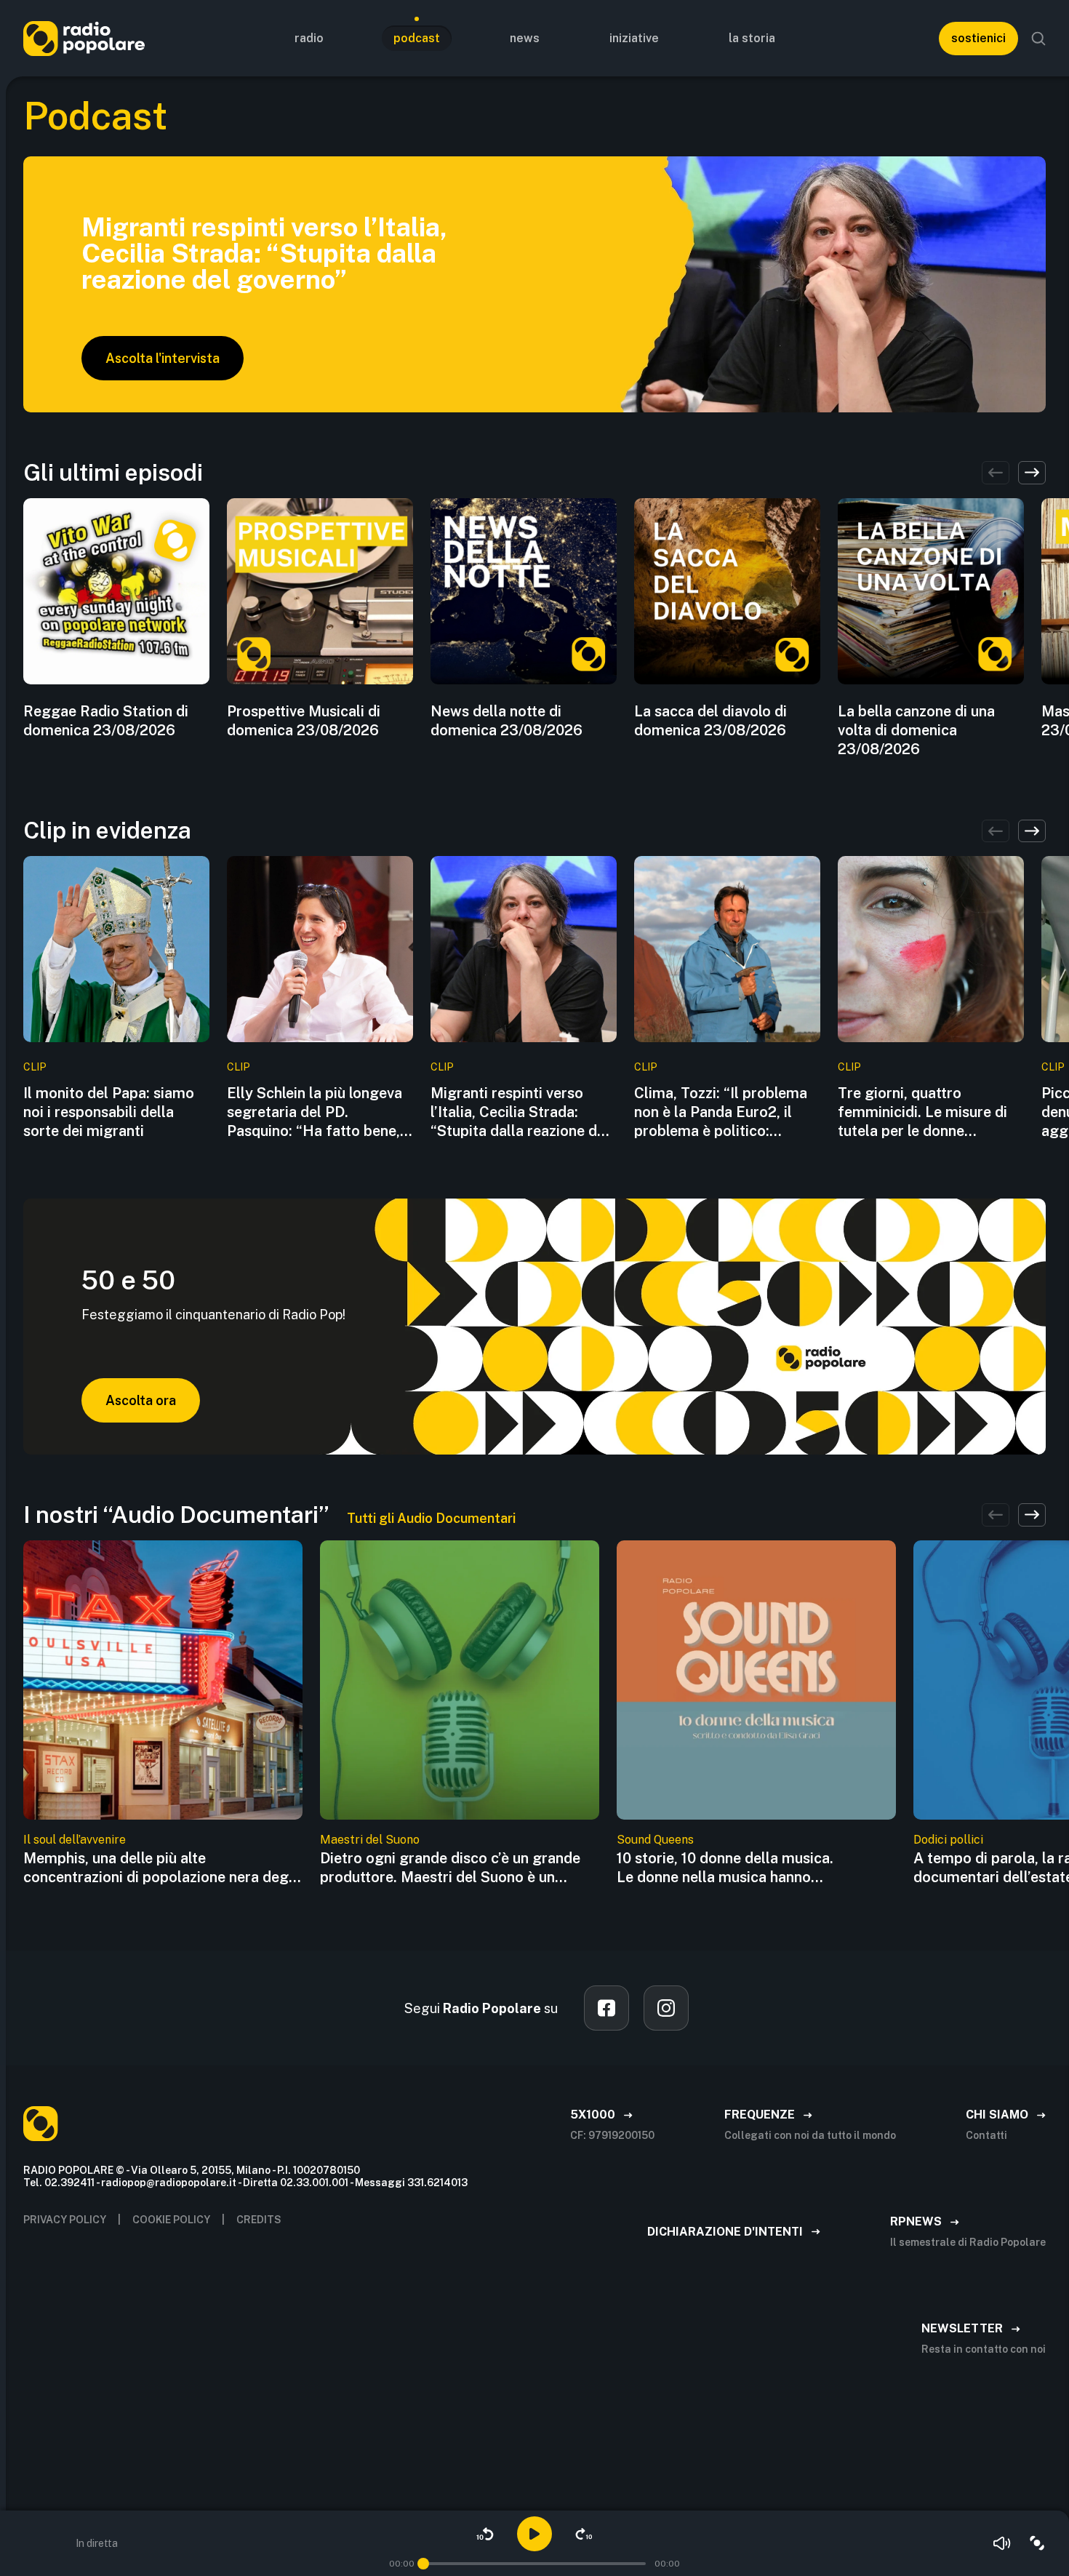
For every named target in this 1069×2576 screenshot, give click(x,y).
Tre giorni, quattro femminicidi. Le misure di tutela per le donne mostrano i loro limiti (922, 1112)
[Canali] (1037, 2543)
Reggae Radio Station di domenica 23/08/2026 (106, 721)
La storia (752, 38)
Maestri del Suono (370, 1840)
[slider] (423, 2564)
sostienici (978, 38)
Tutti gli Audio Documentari (431, 1518)
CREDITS (259, 2220)
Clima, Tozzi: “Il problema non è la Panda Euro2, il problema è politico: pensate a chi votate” (721, 1112)
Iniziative (634, 38)
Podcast (417, 38)
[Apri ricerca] (1038, 39)
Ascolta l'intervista (163, 358)
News (525, 38)
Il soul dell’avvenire (75, 1840)
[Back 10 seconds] (485, 2534)
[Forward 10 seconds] (584, 2534)
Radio (309, 38)
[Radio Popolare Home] (84, 38)
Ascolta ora (141, 1400)
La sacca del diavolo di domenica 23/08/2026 (710, 721)
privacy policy (65, 2220)
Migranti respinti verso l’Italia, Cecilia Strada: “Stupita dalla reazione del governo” (520, 1112)
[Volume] (1002, 2543)
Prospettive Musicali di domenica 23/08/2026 (304, 721)
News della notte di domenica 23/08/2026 (507, 721)
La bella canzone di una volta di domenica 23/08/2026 (916, 730)
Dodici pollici (948, 1840)
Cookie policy (171, 2220)
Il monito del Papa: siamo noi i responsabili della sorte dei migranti (109, 1112)
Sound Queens (655, 1840)
